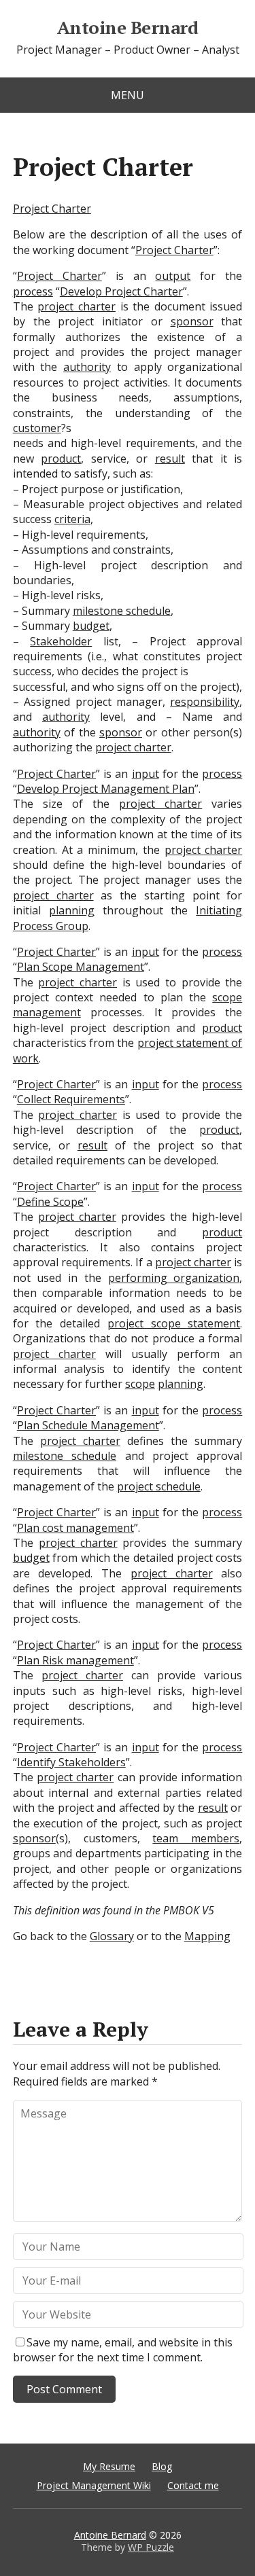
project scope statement (174, 1323)
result (170, 459)
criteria (72, 519)
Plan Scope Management (81, 967)
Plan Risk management (75, 1660)
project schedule (159, 1486)
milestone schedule (122, 611)
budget (91, 626)
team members (196, 1838)
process (33, 291)
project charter (76, 306)
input (146, 774)
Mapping (207, 1936)
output (173, 276)
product (61, 459)
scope (140, 1384)
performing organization (174, 1278)
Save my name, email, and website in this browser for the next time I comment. (123, 2350)
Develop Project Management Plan (106, 789)
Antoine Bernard (128, 28)
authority (87, 367)
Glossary (112, 1936)
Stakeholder (61, 641)
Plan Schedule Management (88, 1425)
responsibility (205, 702)
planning (72, 910)
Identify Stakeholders (71, 1762)
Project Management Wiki (94, 2485)
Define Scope (50, 1202)
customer (37, 428)
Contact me (193, 2485)
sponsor (192, 321)
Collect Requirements (71, 1099)
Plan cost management (75, 1528)
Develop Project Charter (121, 291)
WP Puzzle (151, 2547)
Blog (162, 2466)
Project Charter (52, 209)
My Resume (109, 2466)
